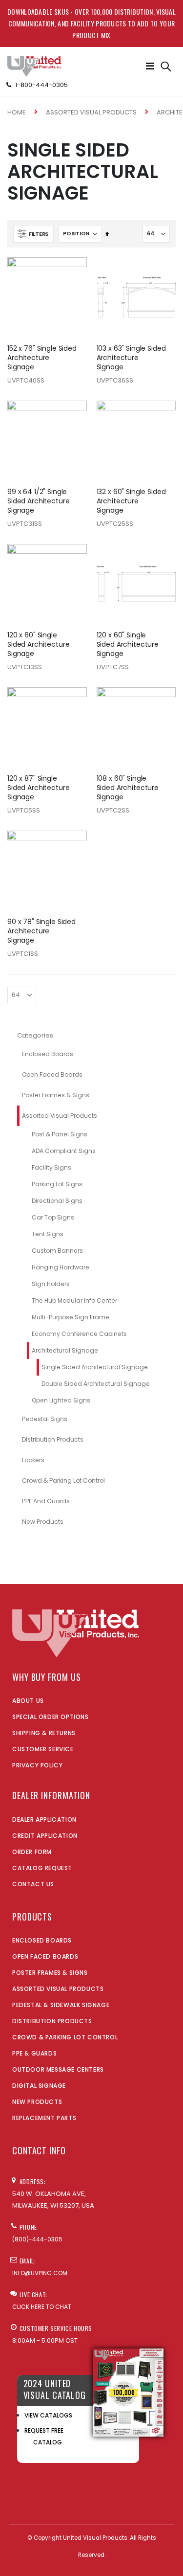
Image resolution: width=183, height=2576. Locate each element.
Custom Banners (57, 1251)
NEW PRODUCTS (37, 2102)
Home (17, 112)
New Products (43, 1522)
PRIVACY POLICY (37, 1765)
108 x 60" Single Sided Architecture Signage (128, 788)
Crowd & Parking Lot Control (63, 1480)
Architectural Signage (65, 1350)
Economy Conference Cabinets (79, 1334)
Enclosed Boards (48, 1054)
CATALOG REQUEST (42, 1868)
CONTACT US (33, 1884)
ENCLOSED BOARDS (42, 1940)
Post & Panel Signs (60, 1134)
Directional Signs (57, 1201)
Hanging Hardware (61, 1267)
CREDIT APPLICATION (45, 1836)
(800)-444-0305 (37, 2239)
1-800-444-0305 (41, 85)
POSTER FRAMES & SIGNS (50, 1973)
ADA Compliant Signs (64, 1151)
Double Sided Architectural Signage (96, 1384)
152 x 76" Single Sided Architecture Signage (42, 358)
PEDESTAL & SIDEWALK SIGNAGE (61, 2005)
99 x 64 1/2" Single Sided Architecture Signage (39, 501)
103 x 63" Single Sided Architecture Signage (131, 358)
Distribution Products (53, 1439)
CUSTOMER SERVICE (43, 1749)
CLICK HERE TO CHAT (42, 2307)
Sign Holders (51, 1284)
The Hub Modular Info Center (74, 1300)
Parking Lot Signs (57, 1184)
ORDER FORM (32, 1852)
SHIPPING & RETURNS (44, 1733)
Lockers (33, 1460)
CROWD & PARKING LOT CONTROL (65, 2037)
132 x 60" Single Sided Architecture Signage (131, 501)
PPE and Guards (46, 1501)
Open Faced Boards (52, 1074)
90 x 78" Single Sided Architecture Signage (41, 931)
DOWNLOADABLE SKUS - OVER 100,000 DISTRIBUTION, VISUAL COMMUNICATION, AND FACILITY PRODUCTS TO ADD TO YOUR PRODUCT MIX (91, 23)
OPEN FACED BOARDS (45, 1956)
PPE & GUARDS (34, 2053)
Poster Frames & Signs (56, 1095)
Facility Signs (51, 1167)
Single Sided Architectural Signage (95, 1367)
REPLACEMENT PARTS (44, 2118)
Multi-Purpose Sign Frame (71, 1317)
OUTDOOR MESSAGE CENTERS (58, 2069)
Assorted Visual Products (91, 112)
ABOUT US (28, 1701)
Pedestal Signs (45, 1419)
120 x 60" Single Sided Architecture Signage (39, 644)
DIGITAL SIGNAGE (39, 2086)
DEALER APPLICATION (44, 1819)
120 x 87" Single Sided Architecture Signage (39, 788)
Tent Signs (48, 1234)
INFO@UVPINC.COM (40, 2273)
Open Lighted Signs (61, 1400)
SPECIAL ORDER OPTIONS (51, 1717)
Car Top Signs (53, 1217)
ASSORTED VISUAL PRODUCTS (58, 1989)
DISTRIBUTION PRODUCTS (52, 2021)
